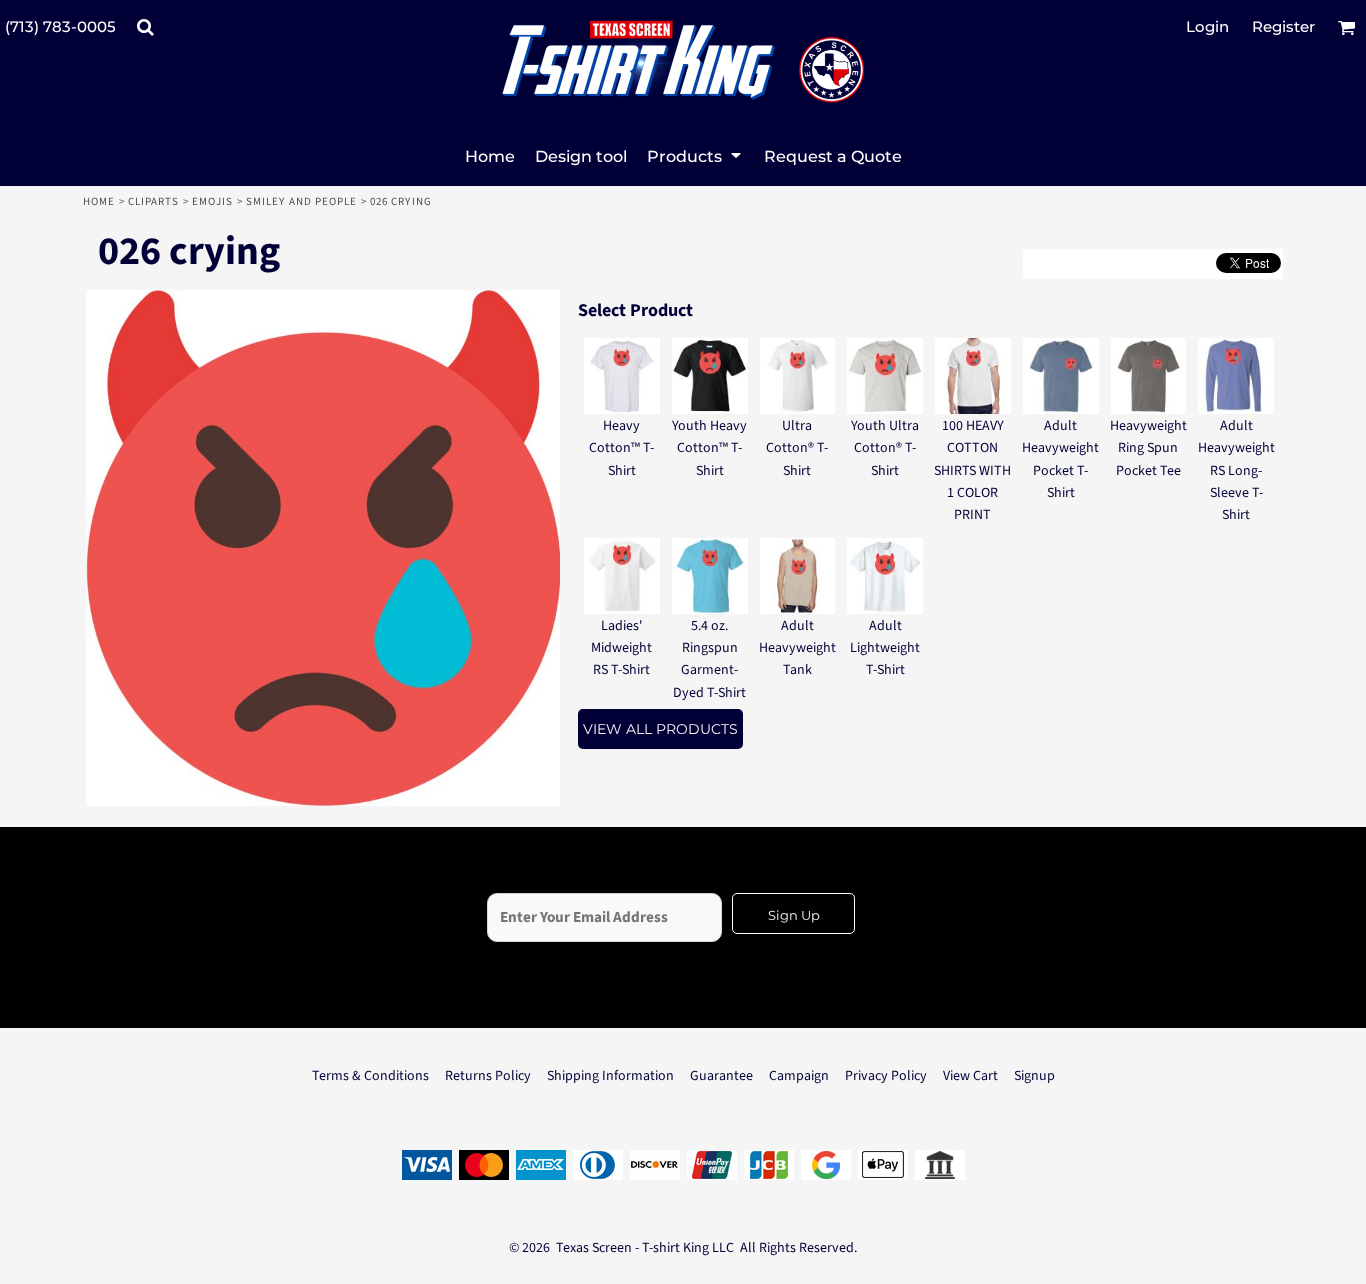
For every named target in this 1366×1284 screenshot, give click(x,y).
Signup (1034, 1076)
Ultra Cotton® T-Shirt (797, 448)
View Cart (970, 1076)
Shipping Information (610, 1076)
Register (1283, 26)
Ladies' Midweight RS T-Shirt (621, 648)
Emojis (213, 201)
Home (99, 201)
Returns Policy (488, 1076)
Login (1207, 26)
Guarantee (721, 1076)
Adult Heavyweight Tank (797, 648)
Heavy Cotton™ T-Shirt (621, 448)
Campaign (799, 1076)
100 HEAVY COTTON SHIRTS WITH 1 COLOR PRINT (972, 471)
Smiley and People (302, 201)
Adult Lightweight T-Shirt (885, 648)
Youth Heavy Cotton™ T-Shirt (709, 448)
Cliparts (154, 201)
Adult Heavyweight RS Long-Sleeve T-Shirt (1236, 471)
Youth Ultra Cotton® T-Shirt (885, 448)
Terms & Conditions (370, 1076)
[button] (145, 27)
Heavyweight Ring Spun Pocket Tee (1148, 448)
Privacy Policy (886, 1076)
